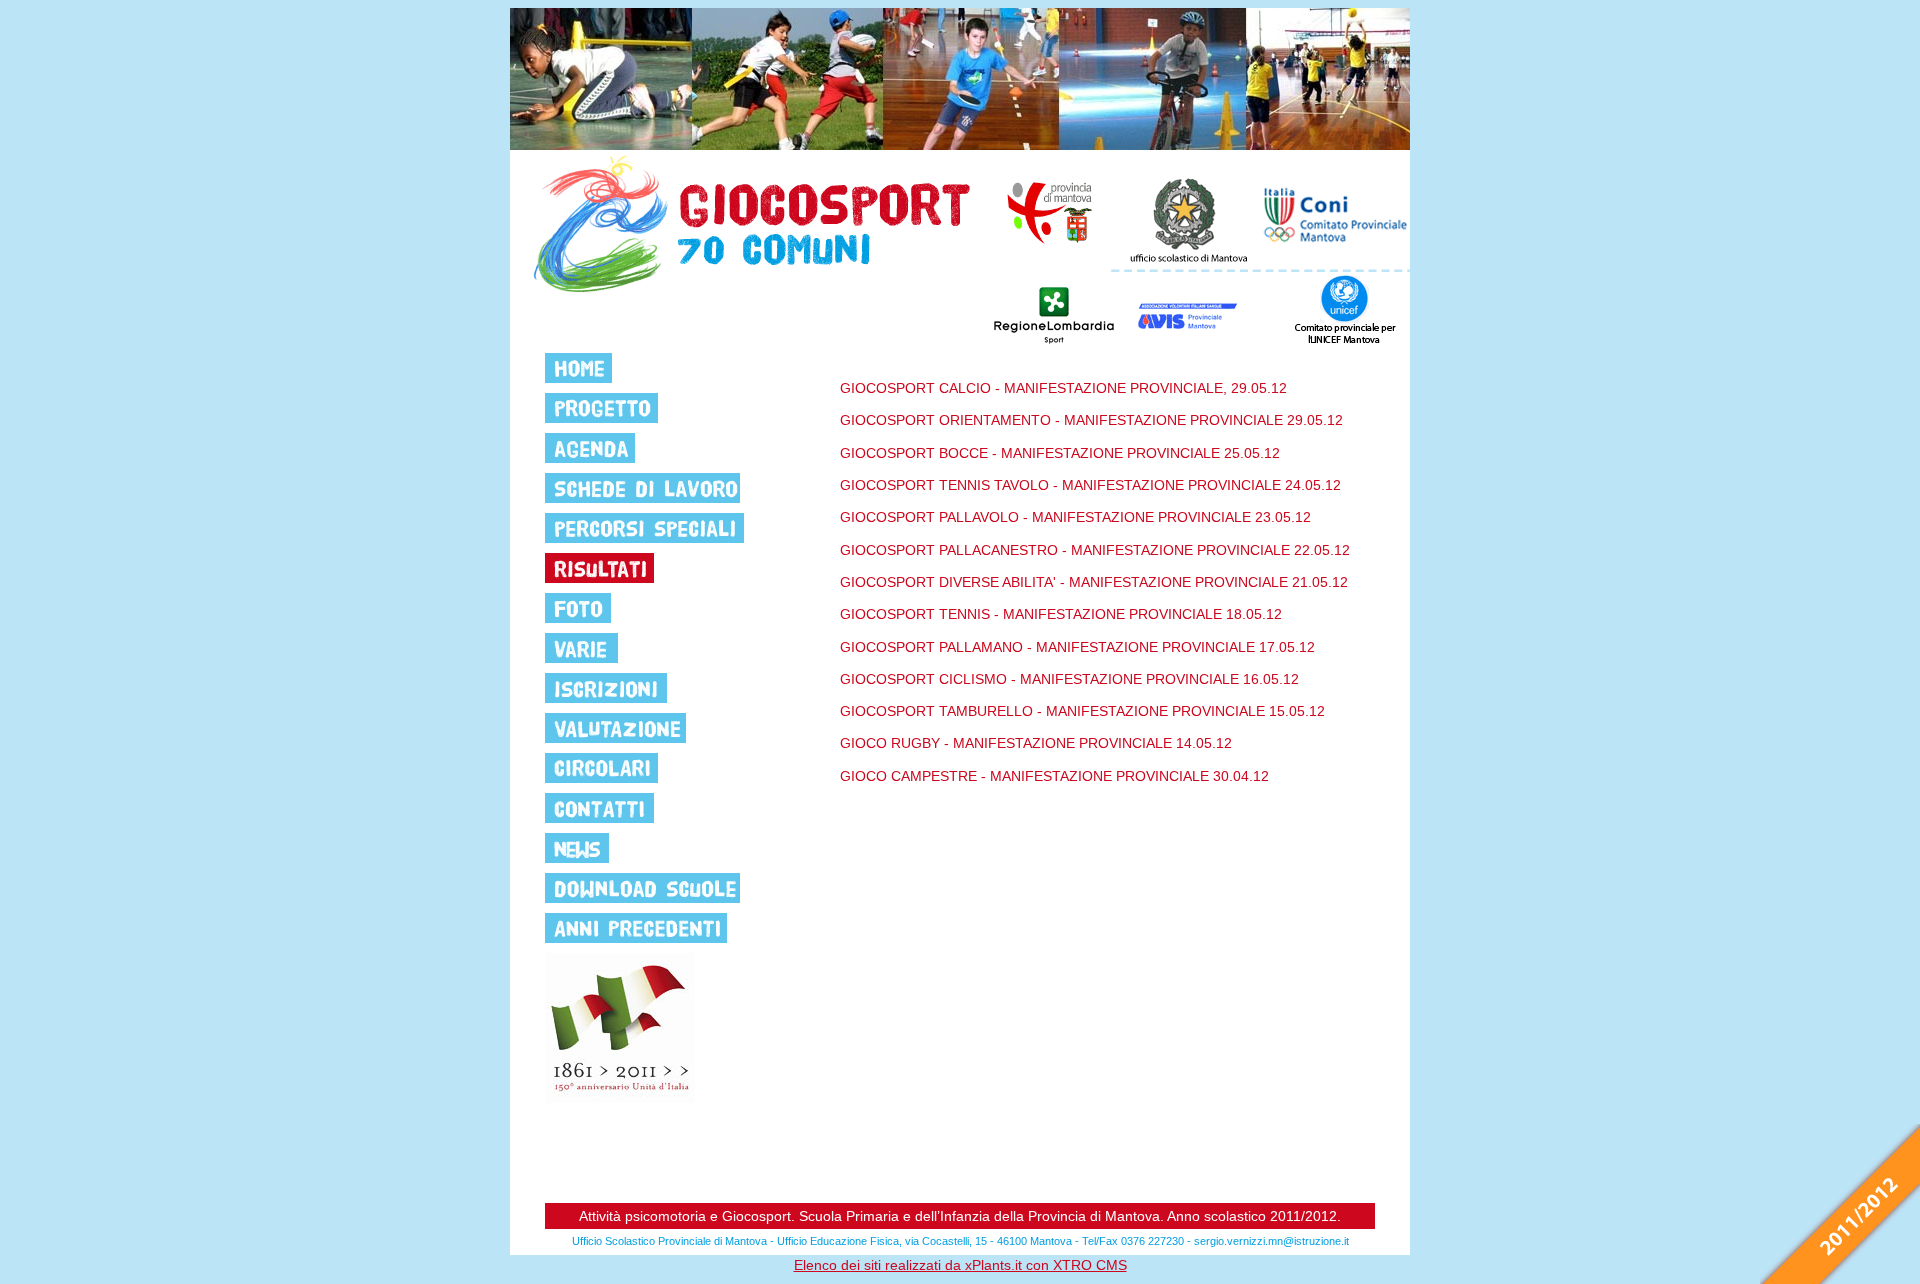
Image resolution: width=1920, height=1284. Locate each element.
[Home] (578, 368)
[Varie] (581, 648)
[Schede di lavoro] (642, 488)
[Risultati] (599, 568)
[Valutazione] (615, 728)
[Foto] (578, 608)
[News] (577, 848)
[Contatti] (599, 808)
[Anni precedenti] (636, 928)
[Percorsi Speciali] (644, 528)
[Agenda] (590, 448)
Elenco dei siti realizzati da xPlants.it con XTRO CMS (960, 1265)
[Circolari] (601, 768)
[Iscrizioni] (606, 688)
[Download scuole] (642, 888)
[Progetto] (601, 408)
